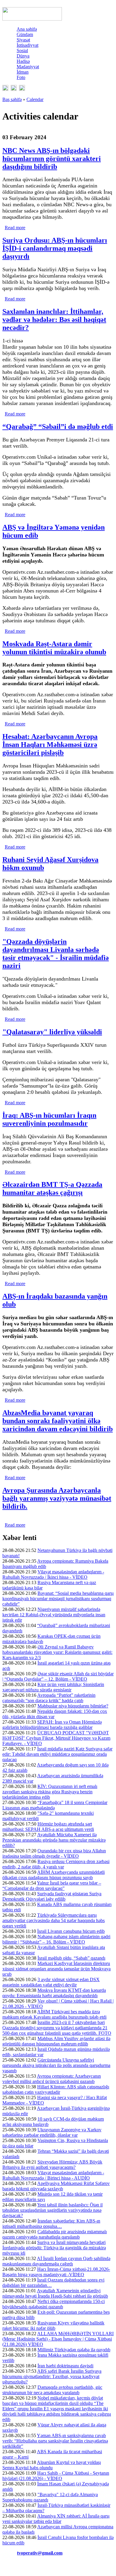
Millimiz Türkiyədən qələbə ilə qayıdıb (74, 2350)
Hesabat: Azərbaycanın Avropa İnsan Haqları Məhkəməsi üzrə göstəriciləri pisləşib (50, 745)
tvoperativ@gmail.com (40, 2553)
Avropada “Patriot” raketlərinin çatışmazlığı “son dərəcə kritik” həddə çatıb (49, 1698)
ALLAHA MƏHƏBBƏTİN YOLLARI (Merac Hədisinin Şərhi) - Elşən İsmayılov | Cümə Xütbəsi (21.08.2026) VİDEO (58, 2339)
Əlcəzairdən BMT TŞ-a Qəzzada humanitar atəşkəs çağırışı (52, 1188)
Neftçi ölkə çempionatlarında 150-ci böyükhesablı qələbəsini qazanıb (54, 2304)
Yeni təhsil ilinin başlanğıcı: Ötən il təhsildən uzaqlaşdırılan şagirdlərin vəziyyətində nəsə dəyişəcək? (52, 2210)
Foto (21, 77)
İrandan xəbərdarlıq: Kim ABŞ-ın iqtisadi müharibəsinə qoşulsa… (51, 2224)
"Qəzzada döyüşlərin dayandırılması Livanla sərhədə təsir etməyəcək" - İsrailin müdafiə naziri (56, 954)
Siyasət (23, 40)
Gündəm (25, 34)
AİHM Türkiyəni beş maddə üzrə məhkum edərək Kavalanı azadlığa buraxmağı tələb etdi (54, 2014)
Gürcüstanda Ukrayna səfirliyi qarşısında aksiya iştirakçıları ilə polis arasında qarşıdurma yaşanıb (56, 2065)
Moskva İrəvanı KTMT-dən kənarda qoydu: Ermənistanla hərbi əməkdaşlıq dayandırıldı (54, 1993)
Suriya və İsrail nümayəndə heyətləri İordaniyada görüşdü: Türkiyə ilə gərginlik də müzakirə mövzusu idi (54, 2248)
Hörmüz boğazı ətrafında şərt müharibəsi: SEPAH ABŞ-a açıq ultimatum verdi (48, 1827)
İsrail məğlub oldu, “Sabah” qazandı (71, 1958)
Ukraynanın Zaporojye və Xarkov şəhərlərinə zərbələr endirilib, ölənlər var (52, 2132)
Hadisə (23, 61)
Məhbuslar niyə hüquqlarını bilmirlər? (73, 1706)
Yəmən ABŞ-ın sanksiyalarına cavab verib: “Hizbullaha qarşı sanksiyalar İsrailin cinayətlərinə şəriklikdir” (55, 2441)
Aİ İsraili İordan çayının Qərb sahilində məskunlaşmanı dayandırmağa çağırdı (56, 2261)
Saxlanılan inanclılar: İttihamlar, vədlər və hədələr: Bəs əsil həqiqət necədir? (54, 320)
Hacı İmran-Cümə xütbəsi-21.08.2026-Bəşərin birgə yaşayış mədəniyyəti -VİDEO (56, 2272)
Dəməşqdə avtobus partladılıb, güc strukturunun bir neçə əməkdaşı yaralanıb (52, 2390)
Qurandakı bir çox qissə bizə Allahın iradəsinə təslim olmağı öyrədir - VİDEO (54, 1853)
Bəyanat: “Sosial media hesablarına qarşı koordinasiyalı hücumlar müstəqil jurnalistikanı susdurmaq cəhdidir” (58, 1599)
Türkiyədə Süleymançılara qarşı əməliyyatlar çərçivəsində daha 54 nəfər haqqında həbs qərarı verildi (54, 1920)
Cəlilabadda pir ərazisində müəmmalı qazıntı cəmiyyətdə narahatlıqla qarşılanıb (55, 2234)
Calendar (35, 99)
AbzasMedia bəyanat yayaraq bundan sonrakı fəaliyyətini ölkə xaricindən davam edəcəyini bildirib (58, 1421)
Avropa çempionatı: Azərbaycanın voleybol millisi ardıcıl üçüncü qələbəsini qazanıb (52, 2079)
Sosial (22, 51)
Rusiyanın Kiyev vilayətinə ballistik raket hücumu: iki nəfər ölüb (53, 2325)
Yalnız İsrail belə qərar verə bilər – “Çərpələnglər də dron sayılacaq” (52, 1886)
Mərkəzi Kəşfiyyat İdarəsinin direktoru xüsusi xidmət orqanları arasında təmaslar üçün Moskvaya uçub (57, 1969)
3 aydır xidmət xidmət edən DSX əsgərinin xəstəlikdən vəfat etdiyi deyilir (51, 1982)
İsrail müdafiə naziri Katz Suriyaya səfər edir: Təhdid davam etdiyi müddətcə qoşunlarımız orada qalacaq (57, 1754)
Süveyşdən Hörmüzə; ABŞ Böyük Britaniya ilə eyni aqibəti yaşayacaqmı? (52, 2165)
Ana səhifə (27, 29)
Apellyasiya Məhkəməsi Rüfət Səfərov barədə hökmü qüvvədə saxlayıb (56, 2186)
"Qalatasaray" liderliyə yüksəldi (52, 1032)
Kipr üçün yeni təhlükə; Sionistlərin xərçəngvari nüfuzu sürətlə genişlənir (53, 1687)
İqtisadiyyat (28, 45)
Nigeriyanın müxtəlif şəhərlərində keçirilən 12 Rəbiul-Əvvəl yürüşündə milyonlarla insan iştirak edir (54, 1615)
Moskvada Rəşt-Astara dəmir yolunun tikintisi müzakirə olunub (54, 648)
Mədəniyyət (28, 67)
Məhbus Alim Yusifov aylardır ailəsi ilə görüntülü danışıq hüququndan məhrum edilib (56, 2041)
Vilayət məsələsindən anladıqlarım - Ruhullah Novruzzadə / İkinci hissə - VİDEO (53, 1574)
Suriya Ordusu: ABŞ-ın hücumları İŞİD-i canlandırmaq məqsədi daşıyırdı (55, 248)
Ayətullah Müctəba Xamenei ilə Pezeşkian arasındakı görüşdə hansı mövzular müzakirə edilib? (54, 1840)
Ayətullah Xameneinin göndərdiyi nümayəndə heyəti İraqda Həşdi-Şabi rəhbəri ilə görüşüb (55, 2293)
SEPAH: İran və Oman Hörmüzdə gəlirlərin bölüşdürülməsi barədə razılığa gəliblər (52, 1725)
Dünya (23, 56)
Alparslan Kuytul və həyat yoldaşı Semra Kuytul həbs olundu (52, 2465)
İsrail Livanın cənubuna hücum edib (71, 1931)
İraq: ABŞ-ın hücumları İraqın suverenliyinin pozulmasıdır (49, 1119)
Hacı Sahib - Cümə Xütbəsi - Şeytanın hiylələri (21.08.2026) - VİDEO (56, 2476)
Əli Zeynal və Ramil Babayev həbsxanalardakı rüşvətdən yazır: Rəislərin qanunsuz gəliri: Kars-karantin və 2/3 (57, 1652)
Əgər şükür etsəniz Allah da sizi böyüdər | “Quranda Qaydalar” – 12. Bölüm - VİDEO (58, 1676)
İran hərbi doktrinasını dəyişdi (65, 2366)
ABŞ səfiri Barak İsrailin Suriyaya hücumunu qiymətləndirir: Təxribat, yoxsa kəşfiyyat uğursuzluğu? (52, 2376)
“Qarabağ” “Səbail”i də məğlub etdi (58, 427)
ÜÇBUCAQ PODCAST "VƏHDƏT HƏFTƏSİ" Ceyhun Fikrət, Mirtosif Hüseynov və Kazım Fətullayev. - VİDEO (56, 1738)
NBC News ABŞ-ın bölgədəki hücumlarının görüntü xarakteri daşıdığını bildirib (52, 159)
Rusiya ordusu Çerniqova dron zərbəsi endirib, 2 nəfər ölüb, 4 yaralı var (56, 1864)
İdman (23, 72)
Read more (15, 228)
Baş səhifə (12, 99)
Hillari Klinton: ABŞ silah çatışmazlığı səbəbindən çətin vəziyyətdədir (56, 2089)
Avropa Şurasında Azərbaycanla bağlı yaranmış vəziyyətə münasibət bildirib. (57, 1498)
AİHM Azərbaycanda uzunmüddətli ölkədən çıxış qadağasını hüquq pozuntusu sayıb (54, 1875)
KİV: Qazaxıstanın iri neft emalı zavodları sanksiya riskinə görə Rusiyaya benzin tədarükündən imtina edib (50, 1792)
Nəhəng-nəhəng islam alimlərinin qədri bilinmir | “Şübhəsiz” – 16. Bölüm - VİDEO (56, 1939)
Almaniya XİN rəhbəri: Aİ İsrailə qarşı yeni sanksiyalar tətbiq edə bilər (56, 2519)
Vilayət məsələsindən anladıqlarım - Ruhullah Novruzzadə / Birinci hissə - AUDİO (53, 2175)
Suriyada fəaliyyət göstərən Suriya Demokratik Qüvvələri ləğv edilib (52, 1896)
